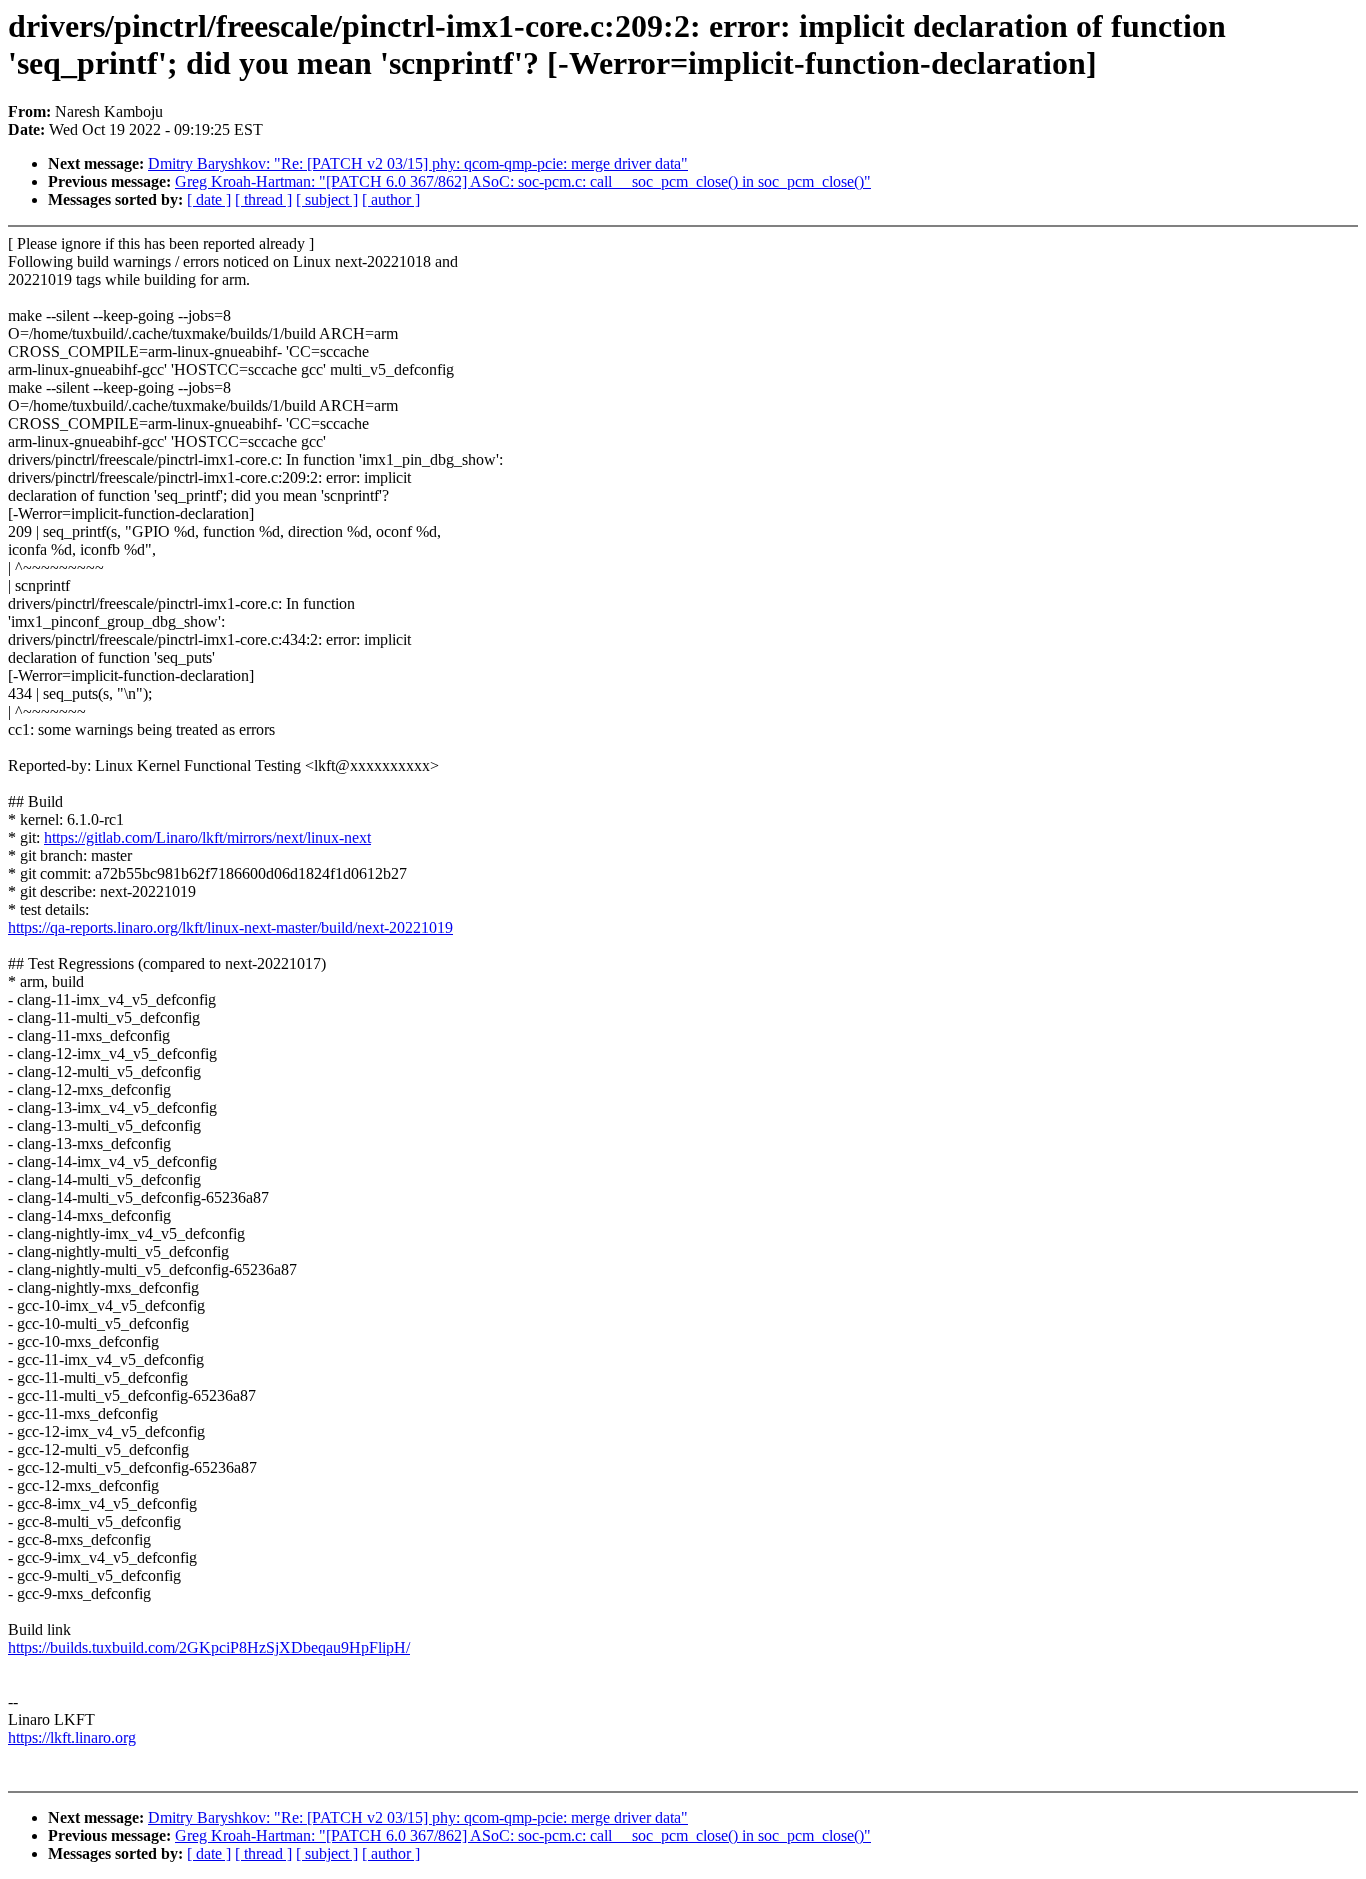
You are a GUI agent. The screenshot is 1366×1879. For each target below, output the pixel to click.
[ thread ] (263, 199)
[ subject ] (327, 199)
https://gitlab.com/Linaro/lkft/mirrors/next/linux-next (207, 837)
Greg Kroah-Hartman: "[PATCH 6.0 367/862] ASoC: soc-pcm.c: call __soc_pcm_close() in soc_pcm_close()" (523, 181)
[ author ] (391, 199)
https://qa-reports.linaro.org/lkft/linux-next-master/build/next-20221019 (230, 927)
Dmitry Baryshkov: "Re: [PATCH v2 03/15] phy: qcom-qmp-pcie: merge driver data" (418, 163)
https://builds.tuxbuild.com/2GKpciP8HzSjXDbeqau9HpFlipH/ (209, 1647)
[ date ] (209, 199)
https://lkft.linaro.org (72, 1737)
